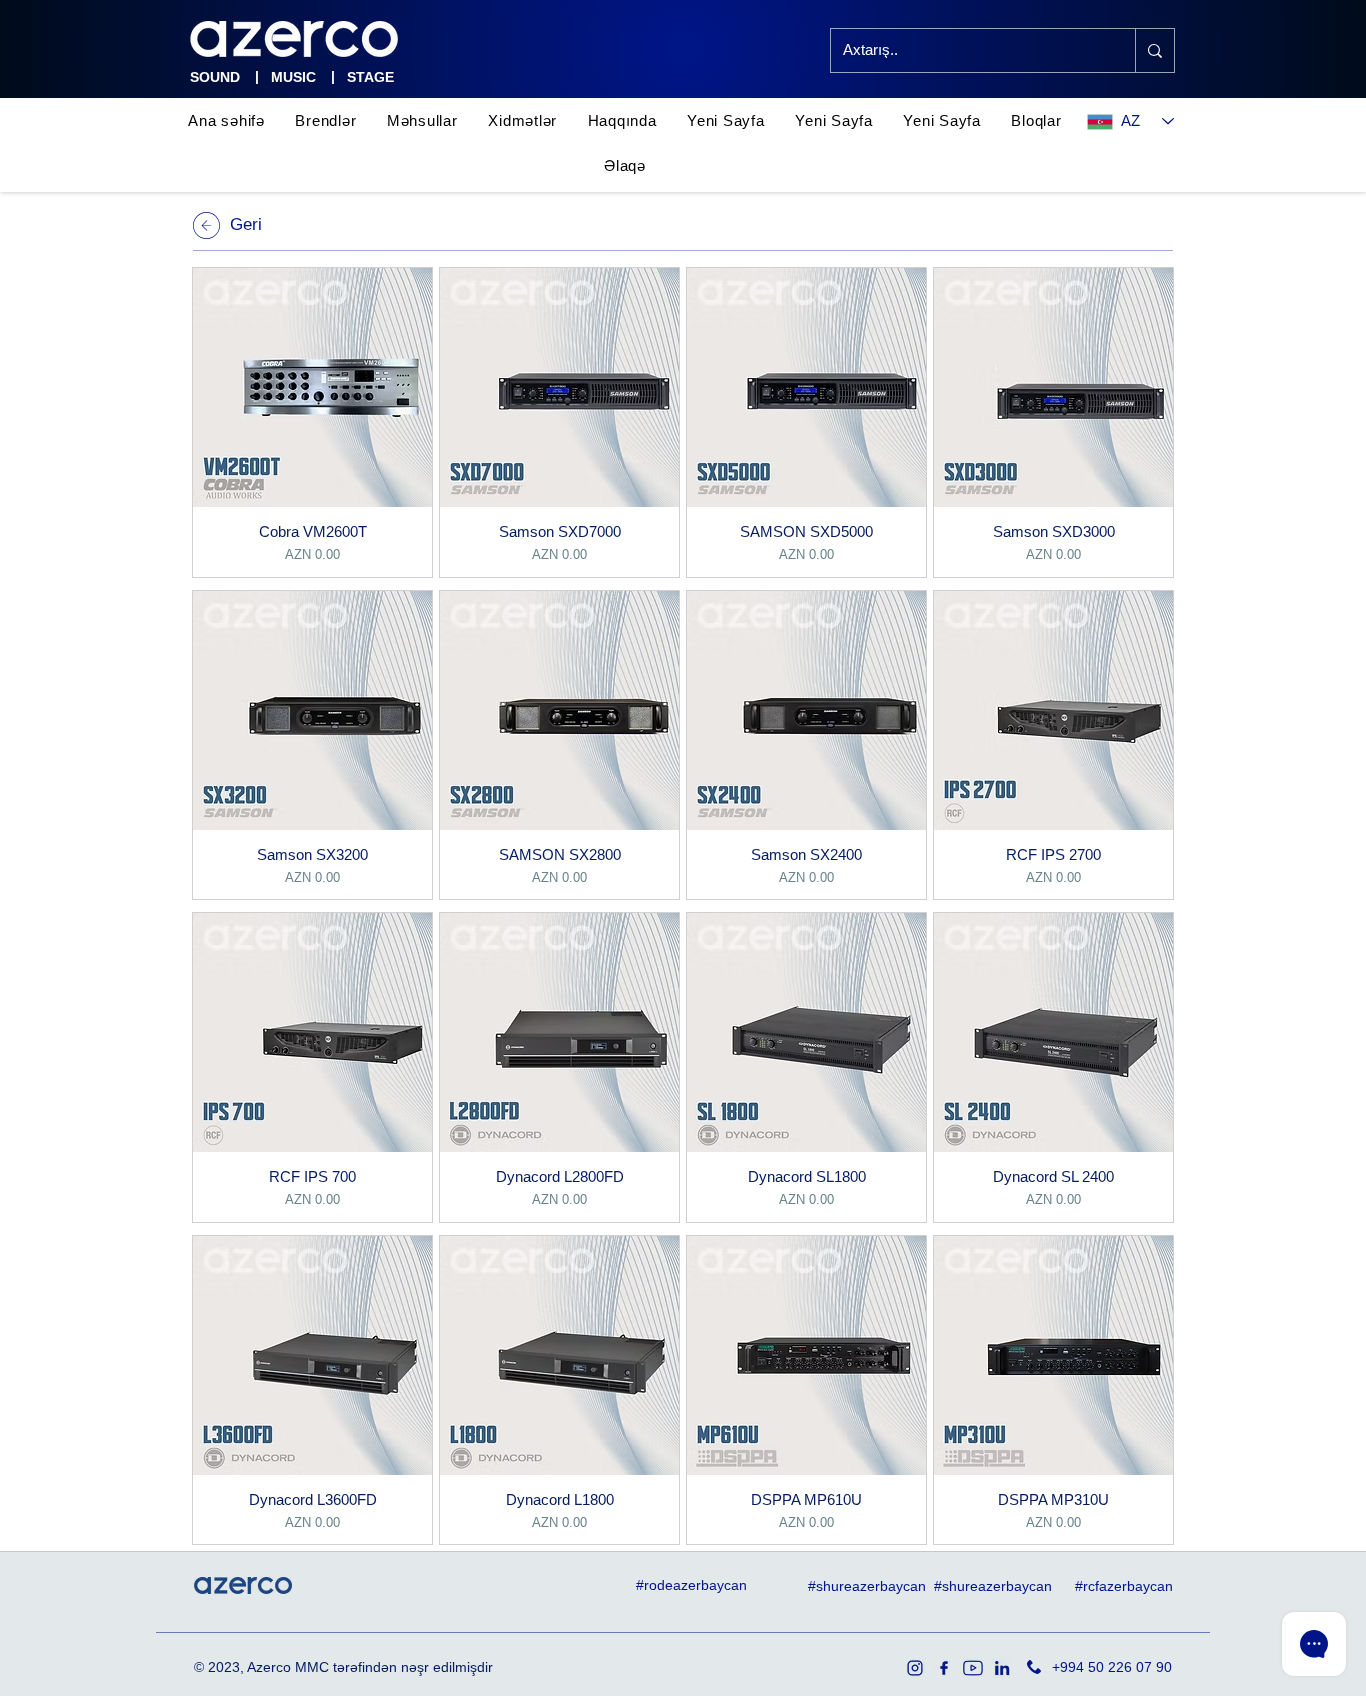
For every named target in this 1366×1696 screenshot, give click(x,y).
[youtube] (973, 1668)
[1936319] (915, 1668)
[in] (1002, 1668)
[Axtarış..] (1154, 50)
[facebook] (944, 1668)
